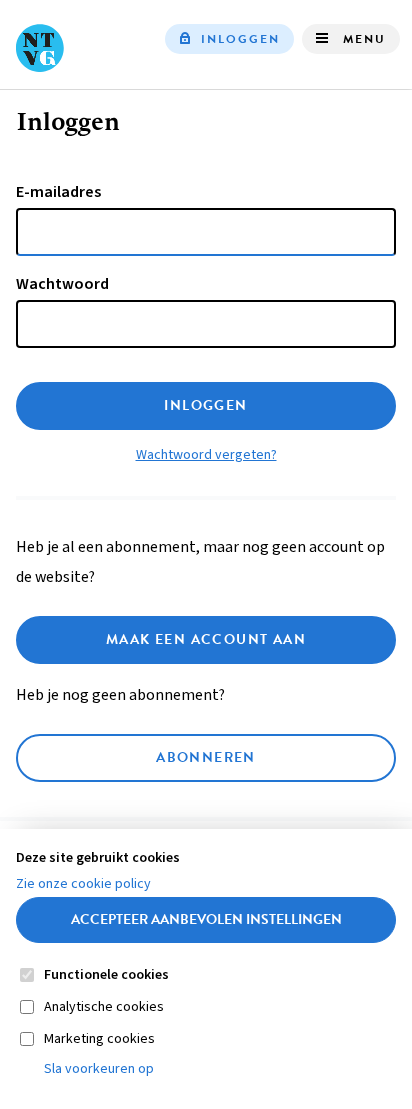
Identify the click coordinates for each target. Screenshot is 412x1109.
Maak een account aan (206, 639)
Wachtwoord (62, 284)
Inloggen (240, 39)
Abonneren (206, 757)
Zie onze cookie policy (83, 884)
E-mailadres (58, 192)
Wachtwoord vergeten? (206, 455)
